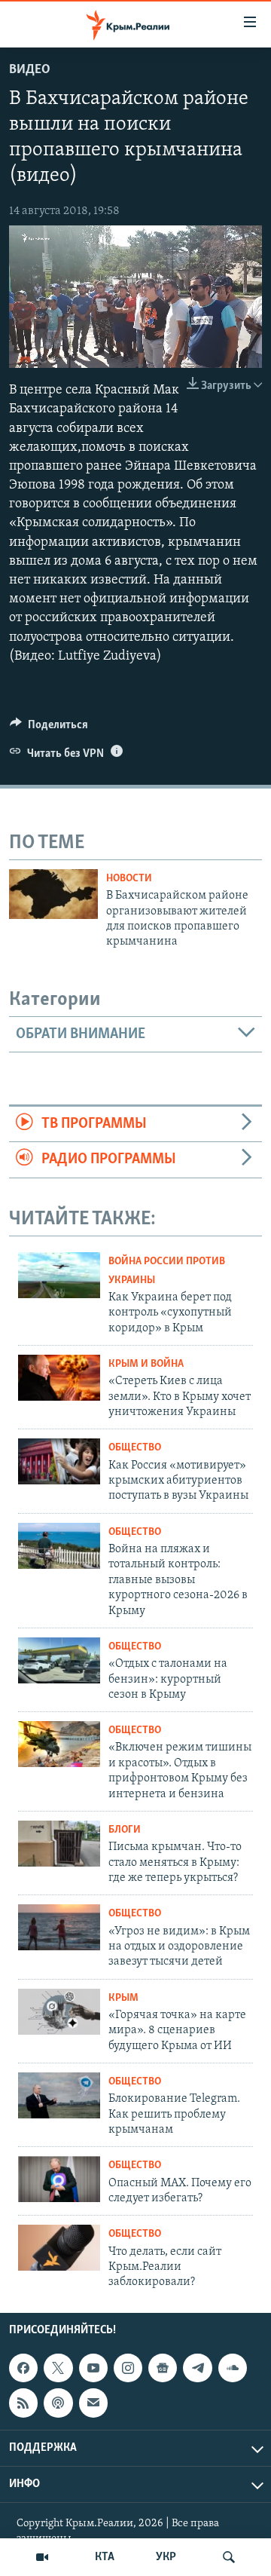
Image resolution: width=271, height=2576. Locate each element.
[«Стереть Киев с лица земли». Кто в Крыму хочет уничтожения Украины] (59, 1378)
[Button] (49, 728)
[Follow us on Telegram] (197, 2368)
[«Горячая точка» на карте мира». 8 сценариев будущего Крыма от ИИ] (59, 2012)
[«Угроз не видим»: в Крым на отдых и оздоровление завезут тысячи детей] (59, 1927)
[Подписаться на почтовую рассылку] (93, 2403)
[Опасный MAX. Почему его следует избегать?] (59, 2179)
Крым (123, 1998)
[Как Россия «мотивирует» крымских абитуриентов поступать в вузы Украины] (59, 1461)
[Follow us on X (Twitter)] (58, 2368)
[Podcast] (58, 2403)
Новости (129, 879)
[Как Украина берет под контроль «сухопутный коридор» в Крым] (59, 1275)
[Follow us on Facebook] (23, 2368)
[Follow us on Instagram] (128, 2368)
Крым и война (146, 1364)
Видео (30, 70)
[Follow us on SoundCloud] (233, 2368)
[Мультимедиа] (42, 2557)
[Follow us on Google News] (163, 2368)
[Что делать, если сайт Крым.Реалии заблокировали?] (59, 2248)
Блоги (125, 1830)
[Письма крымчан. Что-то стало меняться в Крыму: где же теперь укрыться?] (59, 1844)
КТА (105, 2557)
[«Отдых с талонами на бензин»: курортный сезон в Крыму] (59, 1660)
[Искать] (229, 2557)
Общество (135, 1448)
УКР (166, 2557)
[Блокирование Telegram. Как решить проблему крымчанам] (59, 2095)
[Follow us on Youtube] (93, 2368)
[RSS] (23, 2403)
